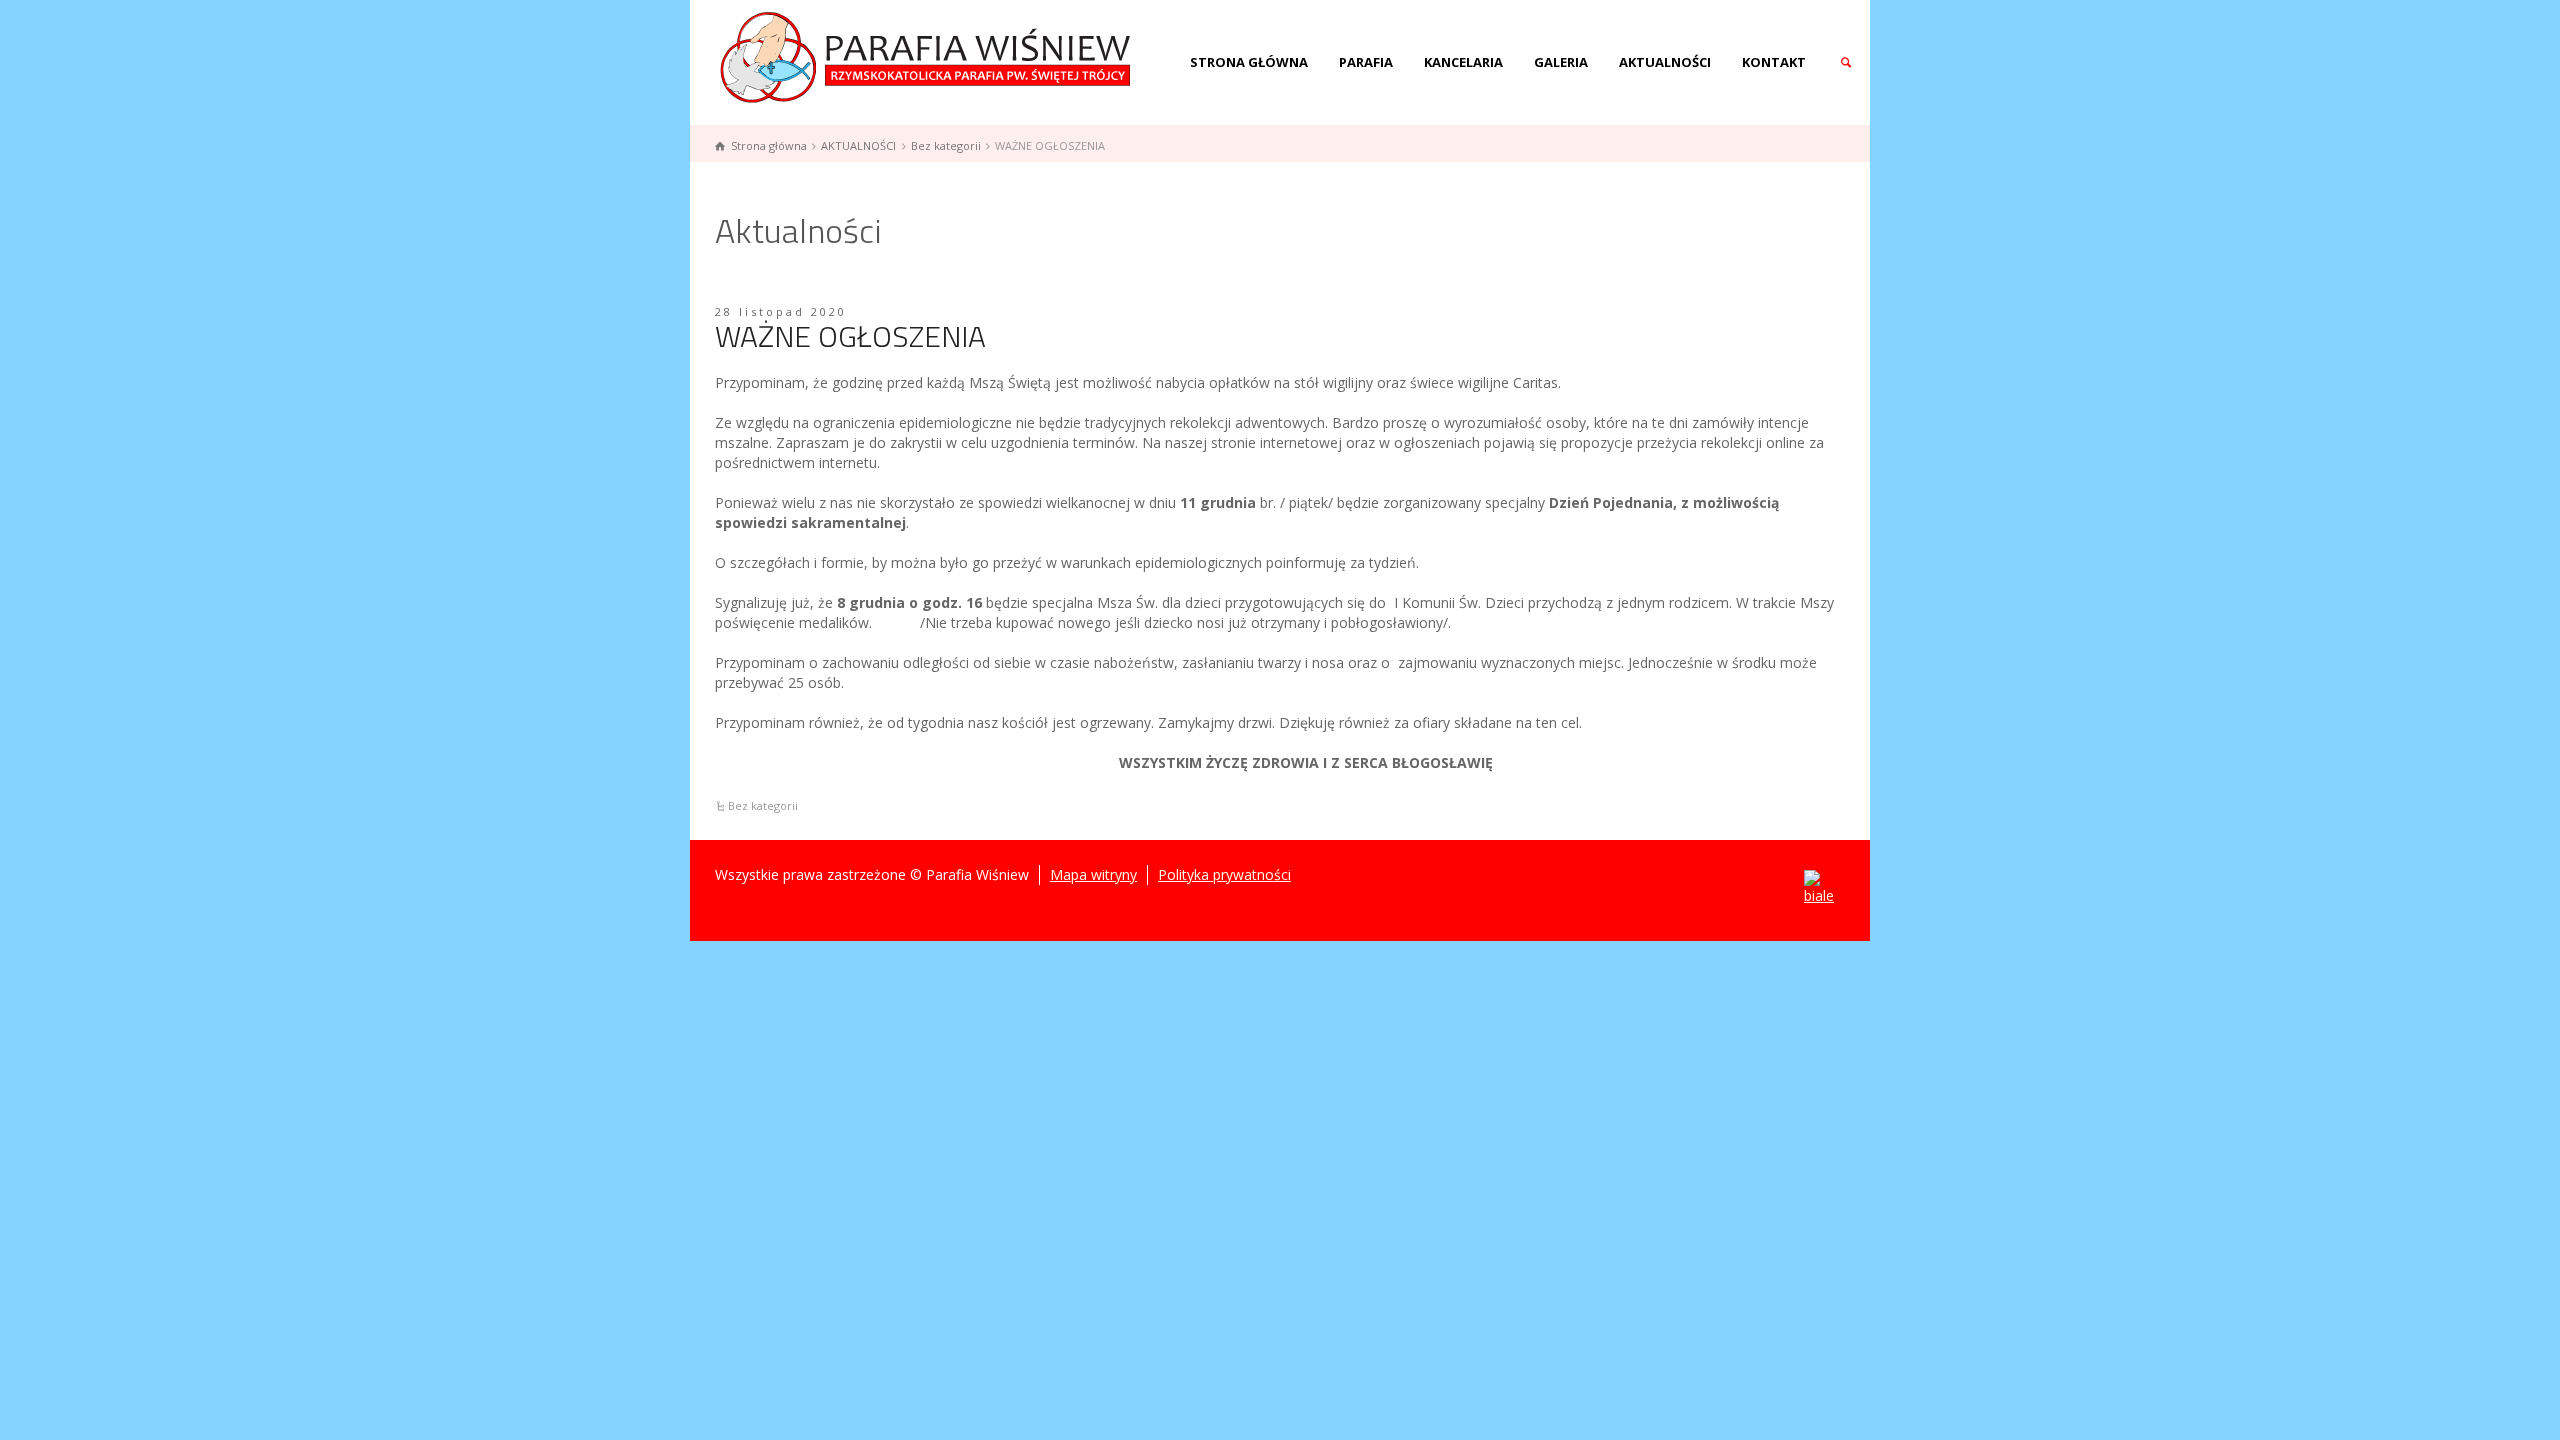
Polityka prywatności (1224, 874)
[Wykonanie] (1819, 888)
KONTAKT (1774, 62)
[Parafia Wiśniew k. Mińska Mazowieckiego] (927, 56)
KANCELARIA (1463, 62)
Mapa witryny (1093, 874)
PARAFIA (1366, 62)
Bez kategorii (763, 805)
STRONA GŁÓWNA (1249, 62)
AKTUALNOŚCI (1665, 62)
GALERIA (1561, 62)
